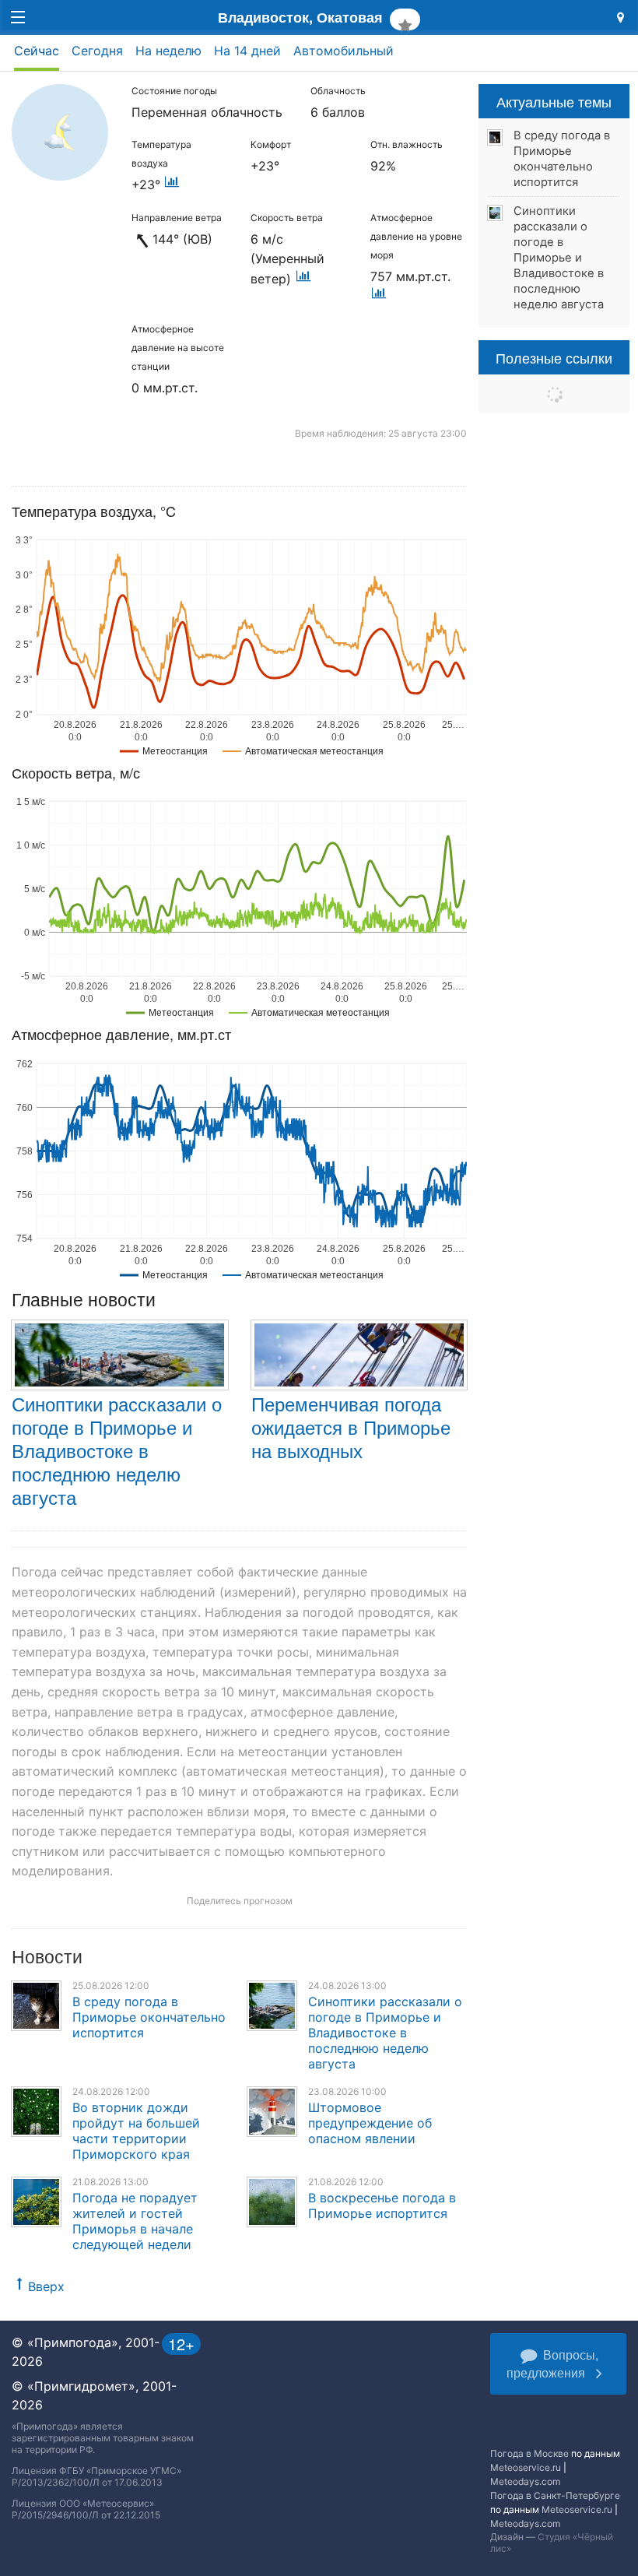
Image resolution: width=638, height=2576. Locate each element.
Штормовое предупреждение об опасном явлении (370, 2123)
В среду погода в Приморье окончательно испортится (149, 2017)
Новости (47, 1956)
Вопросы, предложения (552, 2363)
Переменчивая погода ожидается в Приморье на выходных (351, 1427)
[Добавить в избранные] (405, 19)
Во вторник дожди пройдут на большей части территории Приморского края (136, 2131)
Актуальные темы (554, 101)
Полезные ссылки (554, 357)
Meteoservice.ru (526, 2467)
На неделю (168, 51)
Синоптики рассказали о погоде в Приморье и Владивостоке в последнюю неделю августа (117, 1450)
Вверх (46, 2286)
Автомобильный (344, 51)
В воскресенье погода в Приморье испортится (382, 2205)
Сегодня (97, 51)
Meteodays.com (525, 2481)
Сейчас (37, 51)
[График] (172, 185)
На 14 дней (247, 51)
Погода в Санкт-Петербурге (555, 2495)
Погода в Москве (529, 2453)
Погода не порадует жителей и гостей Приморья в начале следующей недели (135, 2221)
